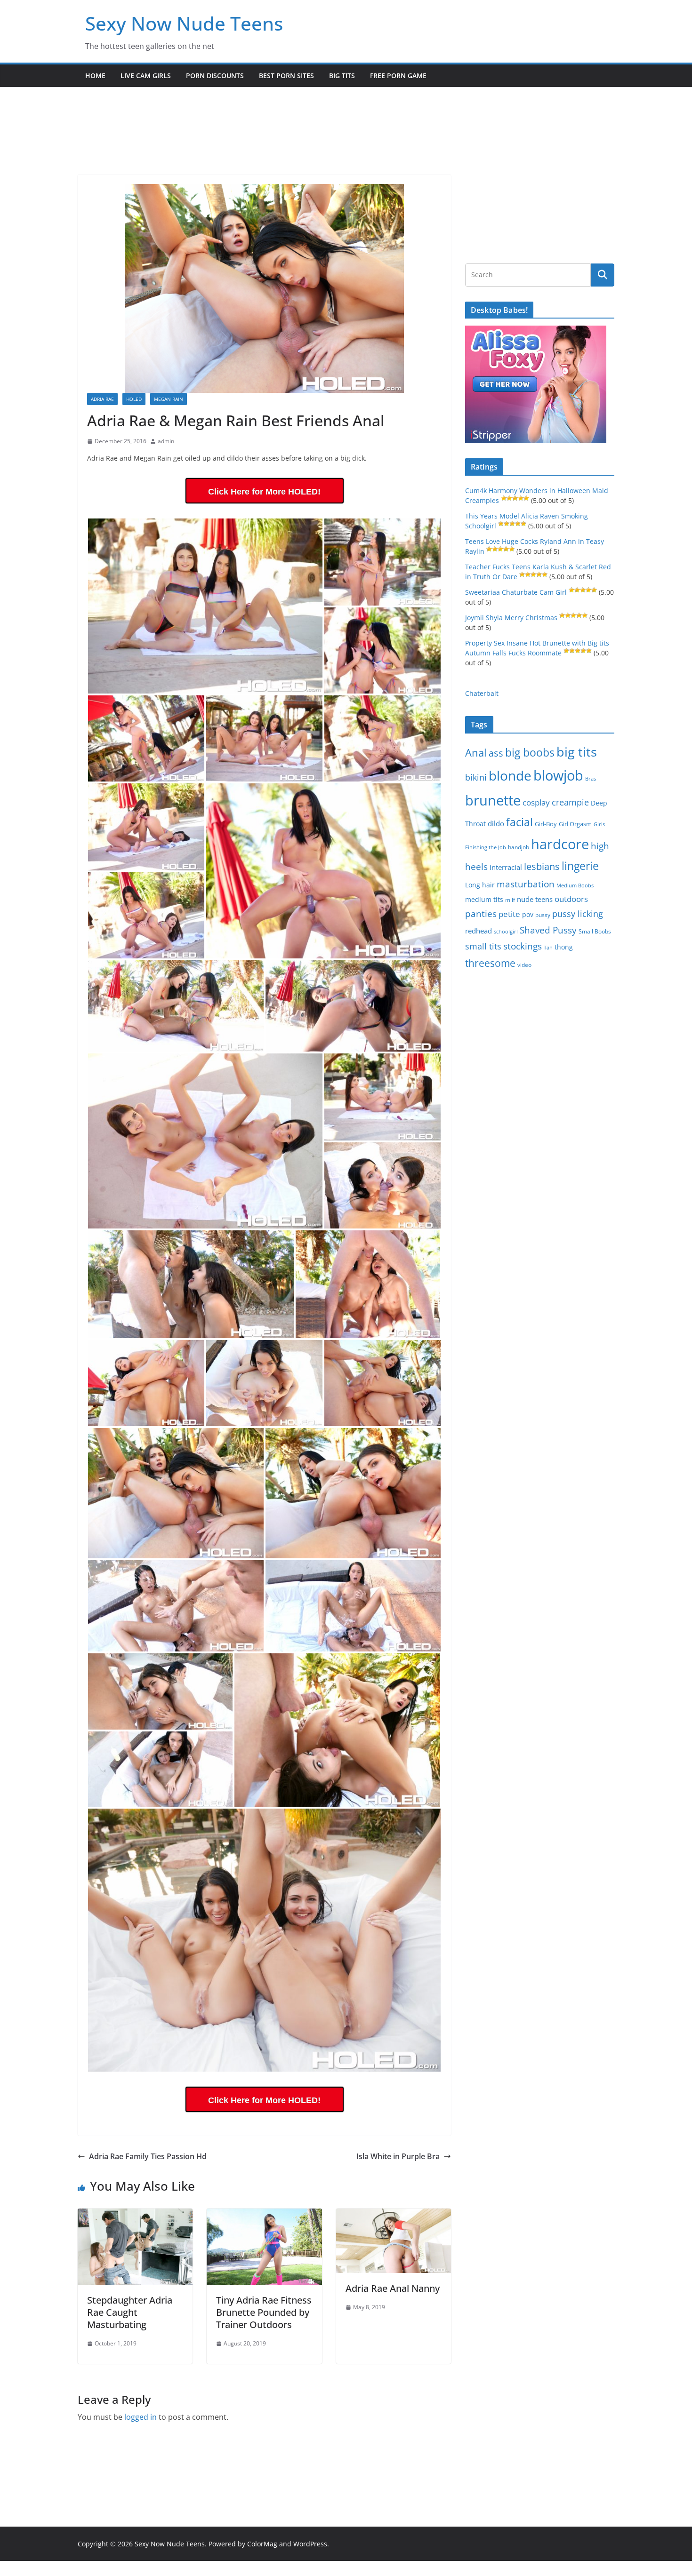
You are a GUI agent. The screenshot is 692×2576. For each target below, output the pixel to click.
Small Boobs (595, 931)
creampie (570, 802)
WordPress (310, 2544)
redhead (479, 931)
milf (510, 900)
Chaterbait (482, 693)
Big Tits (342, 76)
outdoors (571, 899)
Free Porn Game (398, 76)
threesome (490, 963)
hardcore (560, 844)
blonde (510, 776)
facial (519, 822)
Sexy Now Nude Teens (184, 23)
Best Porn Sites (286, 76)
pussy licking (578, 914)
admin (166, 441)
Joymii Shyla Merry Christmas (511, 618)
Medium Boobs (575, 885)
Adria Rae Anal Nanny (393, 2288)
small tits (483, 946)
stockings (523, 946)
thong (564, 947)
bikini (476, 777)
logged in (141, 2417)
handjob (519, 847)
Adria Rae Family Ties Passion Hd (148, 2156)
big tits (577, 752)
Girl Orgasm (575, 824)
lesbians (542, 866)
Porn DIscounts (215, 76)
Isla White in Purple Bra (398, 2156)
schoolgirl (506, 931)
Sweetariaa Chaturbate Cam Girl (516, 592)
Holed (134, 399)
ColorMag (262, 2544)
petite (509, 914)
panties (481, 914)
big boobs (530, 752)
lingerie (580, 866)
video (524, 965)
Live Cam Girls (146, 76)
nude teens (535, 899)
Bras (591, 778)
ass (496, 753)
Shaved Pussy (548, 930)
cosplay (536, 802)
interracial (506, 867)
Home (95, 76)
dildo (496, 823)
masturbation (526, 884)
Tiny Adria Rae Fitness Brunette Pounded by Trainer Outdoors (264, 2312)
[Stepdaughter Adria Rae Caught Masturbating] (135, 2215)
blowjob (558, 775)
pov (528, 914)
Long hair (480, 885)
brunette (493, 800)
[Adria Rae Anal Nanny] (394, 2215)
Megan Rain (169, 399)
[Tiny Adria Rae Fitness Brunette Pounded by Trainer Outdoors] (264, 2215)
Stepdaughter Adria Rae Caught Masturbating (130, 2312)
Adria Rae (102, 399)
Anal (476, 753)
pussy (543, 915)
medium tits (484, 899)
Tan (548, 947)
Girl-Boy (546, 824)
